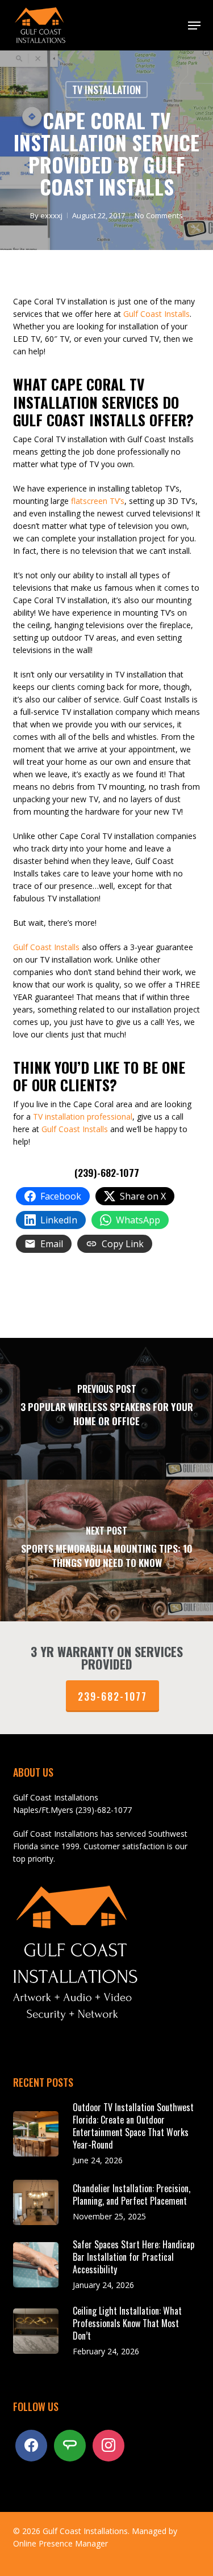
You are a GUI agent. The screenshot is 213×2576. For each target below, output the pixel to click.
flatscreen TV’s (97, 501)
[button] (194, 26)
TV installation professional (83, 1117)
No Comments (159, 215)
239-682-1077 (112, 1696)
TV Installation (106, 90)
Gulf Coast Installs (156, 314)
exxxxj (51, 215)
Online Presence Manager (60, 2543)
